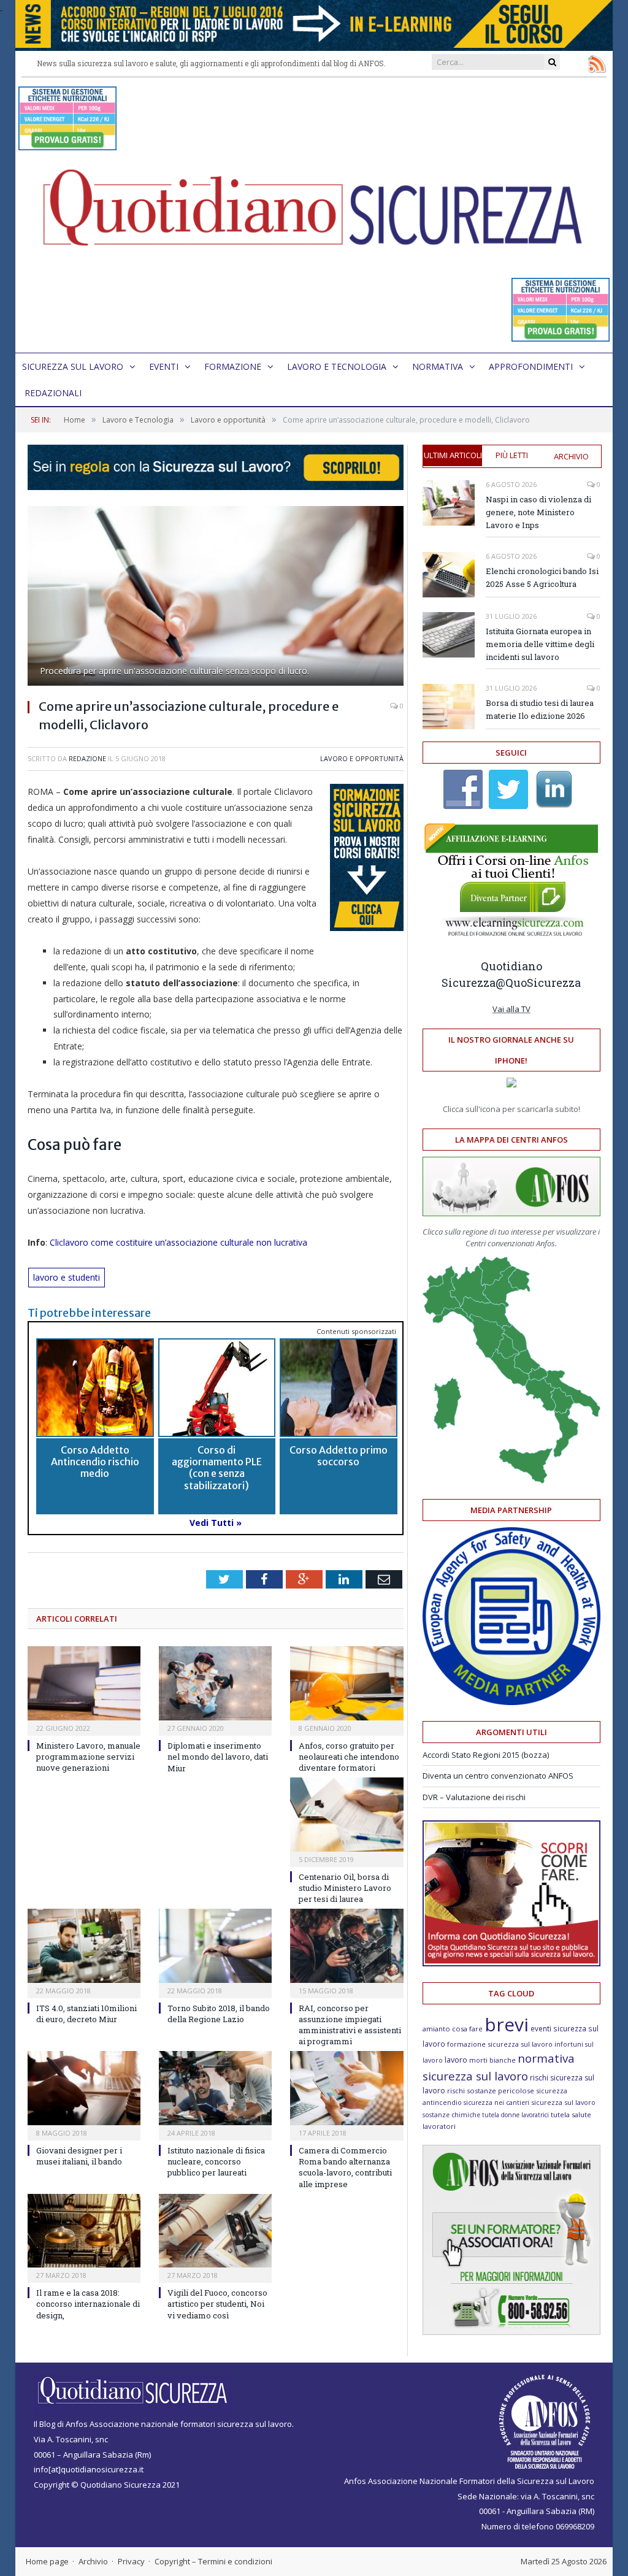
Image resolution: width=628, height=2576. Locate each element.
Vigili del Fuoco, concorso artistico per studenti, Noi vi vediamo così (217, 2304)
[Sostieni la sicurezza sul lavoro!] (511, 1963)
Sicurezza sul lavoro (73, 366)
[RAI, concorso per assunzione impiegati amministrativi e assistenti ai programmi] (347, 1946)
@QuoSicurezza (538, 983)
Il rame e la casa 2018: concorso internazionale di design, (88, 2304)
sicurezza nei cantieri (496, 2103)
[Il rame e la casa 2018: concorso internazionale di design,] (84, 2231)
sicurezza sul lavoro (563, 2102)
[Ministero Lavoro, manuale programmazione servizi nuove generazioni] (84, 1683)
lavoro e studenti (67, 1277)
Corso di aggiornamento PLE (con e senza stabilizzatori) (217, 1468)
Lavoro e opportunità (362, 758)
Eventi (164, 366)
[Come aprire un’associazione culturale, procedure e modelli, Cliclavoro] (216, 597)
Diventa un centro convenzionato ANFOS (498, 1776)
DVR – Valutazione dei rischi (474, 1797)
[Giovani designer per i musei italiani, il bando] (84, 2088)
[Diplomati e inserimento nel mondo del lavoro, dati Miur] (215, 1683)
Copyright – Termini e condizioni (213, 2561)
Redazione (87, 758)
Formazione (233, 366)
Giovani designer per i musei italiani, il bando (79, 2156)
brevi (507, 2024)
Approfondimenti (531, 366)
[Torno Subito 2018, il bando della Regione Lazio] (215, 1946)
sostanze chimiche (451, 2115)
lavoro (456, 2060)
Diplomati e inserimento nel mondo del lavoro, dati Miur (218, 1757)
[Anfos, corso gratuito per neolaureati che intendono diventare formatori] (347, 1683)
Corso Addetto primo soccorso (339, 1456)
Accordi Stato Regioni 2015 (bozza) (486, 1755)
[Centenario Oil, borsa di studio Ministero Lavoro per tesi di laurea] (347, 1815)
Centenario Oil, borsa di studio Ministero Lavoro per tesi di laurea (345, 1888)
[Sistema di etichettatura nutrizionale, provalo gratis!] (67, 144)
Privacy (131, 2561)
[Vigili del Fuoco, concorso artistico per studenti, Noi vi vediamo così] (215, 2231)
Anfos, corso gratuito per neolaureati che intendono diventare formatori (349, 1757)
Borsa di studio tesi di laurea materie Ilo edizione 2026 (540, 709)
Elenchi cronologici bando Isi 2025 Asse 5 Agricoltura (542, 577)
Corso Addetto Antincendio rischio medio (95, 1462)
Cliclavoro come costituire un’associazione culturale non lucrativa (178, 1242)
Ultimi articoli (453, 455)
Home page (47, 2561)
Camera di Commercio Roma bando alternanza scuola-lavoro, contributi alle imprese (345, 2167)
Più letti (512, 455)
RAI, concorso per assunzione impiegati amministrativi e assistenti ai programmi (350, 2025)
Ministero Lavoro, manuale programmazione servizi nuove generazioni (88, 1757)
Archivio (571, 456)
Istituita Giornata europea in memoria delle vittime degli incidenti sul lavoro (540, 644)
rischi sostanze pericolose (491, 2091)
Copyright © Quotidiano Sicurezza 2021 (107, 2485)
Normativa (438, 366)
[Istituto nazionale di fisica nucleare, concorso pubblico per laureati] (215, 2088)
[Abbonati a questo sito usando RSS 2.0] (597, 64)
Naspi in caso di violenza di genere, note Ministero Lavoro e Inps (538, 512)
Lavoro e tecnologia (337, 366)
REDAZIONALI (53, 393)
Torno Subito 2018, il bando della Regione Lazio (219, 2014)
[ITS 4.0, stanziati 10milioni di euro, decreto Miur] (84, 1946)
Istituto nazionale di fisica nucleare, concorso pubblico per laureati (216, 2161)
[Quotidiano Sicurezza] (314, 215)
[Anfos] (511, 2332)
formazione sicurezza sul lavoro (500, 2044)
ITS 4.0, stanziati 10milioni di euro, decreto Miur (86, 2014)
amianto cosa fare (453, 2029)
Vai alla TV (511, 1009)
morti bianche (492, 2060)
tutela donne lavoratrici (515, 2115)
